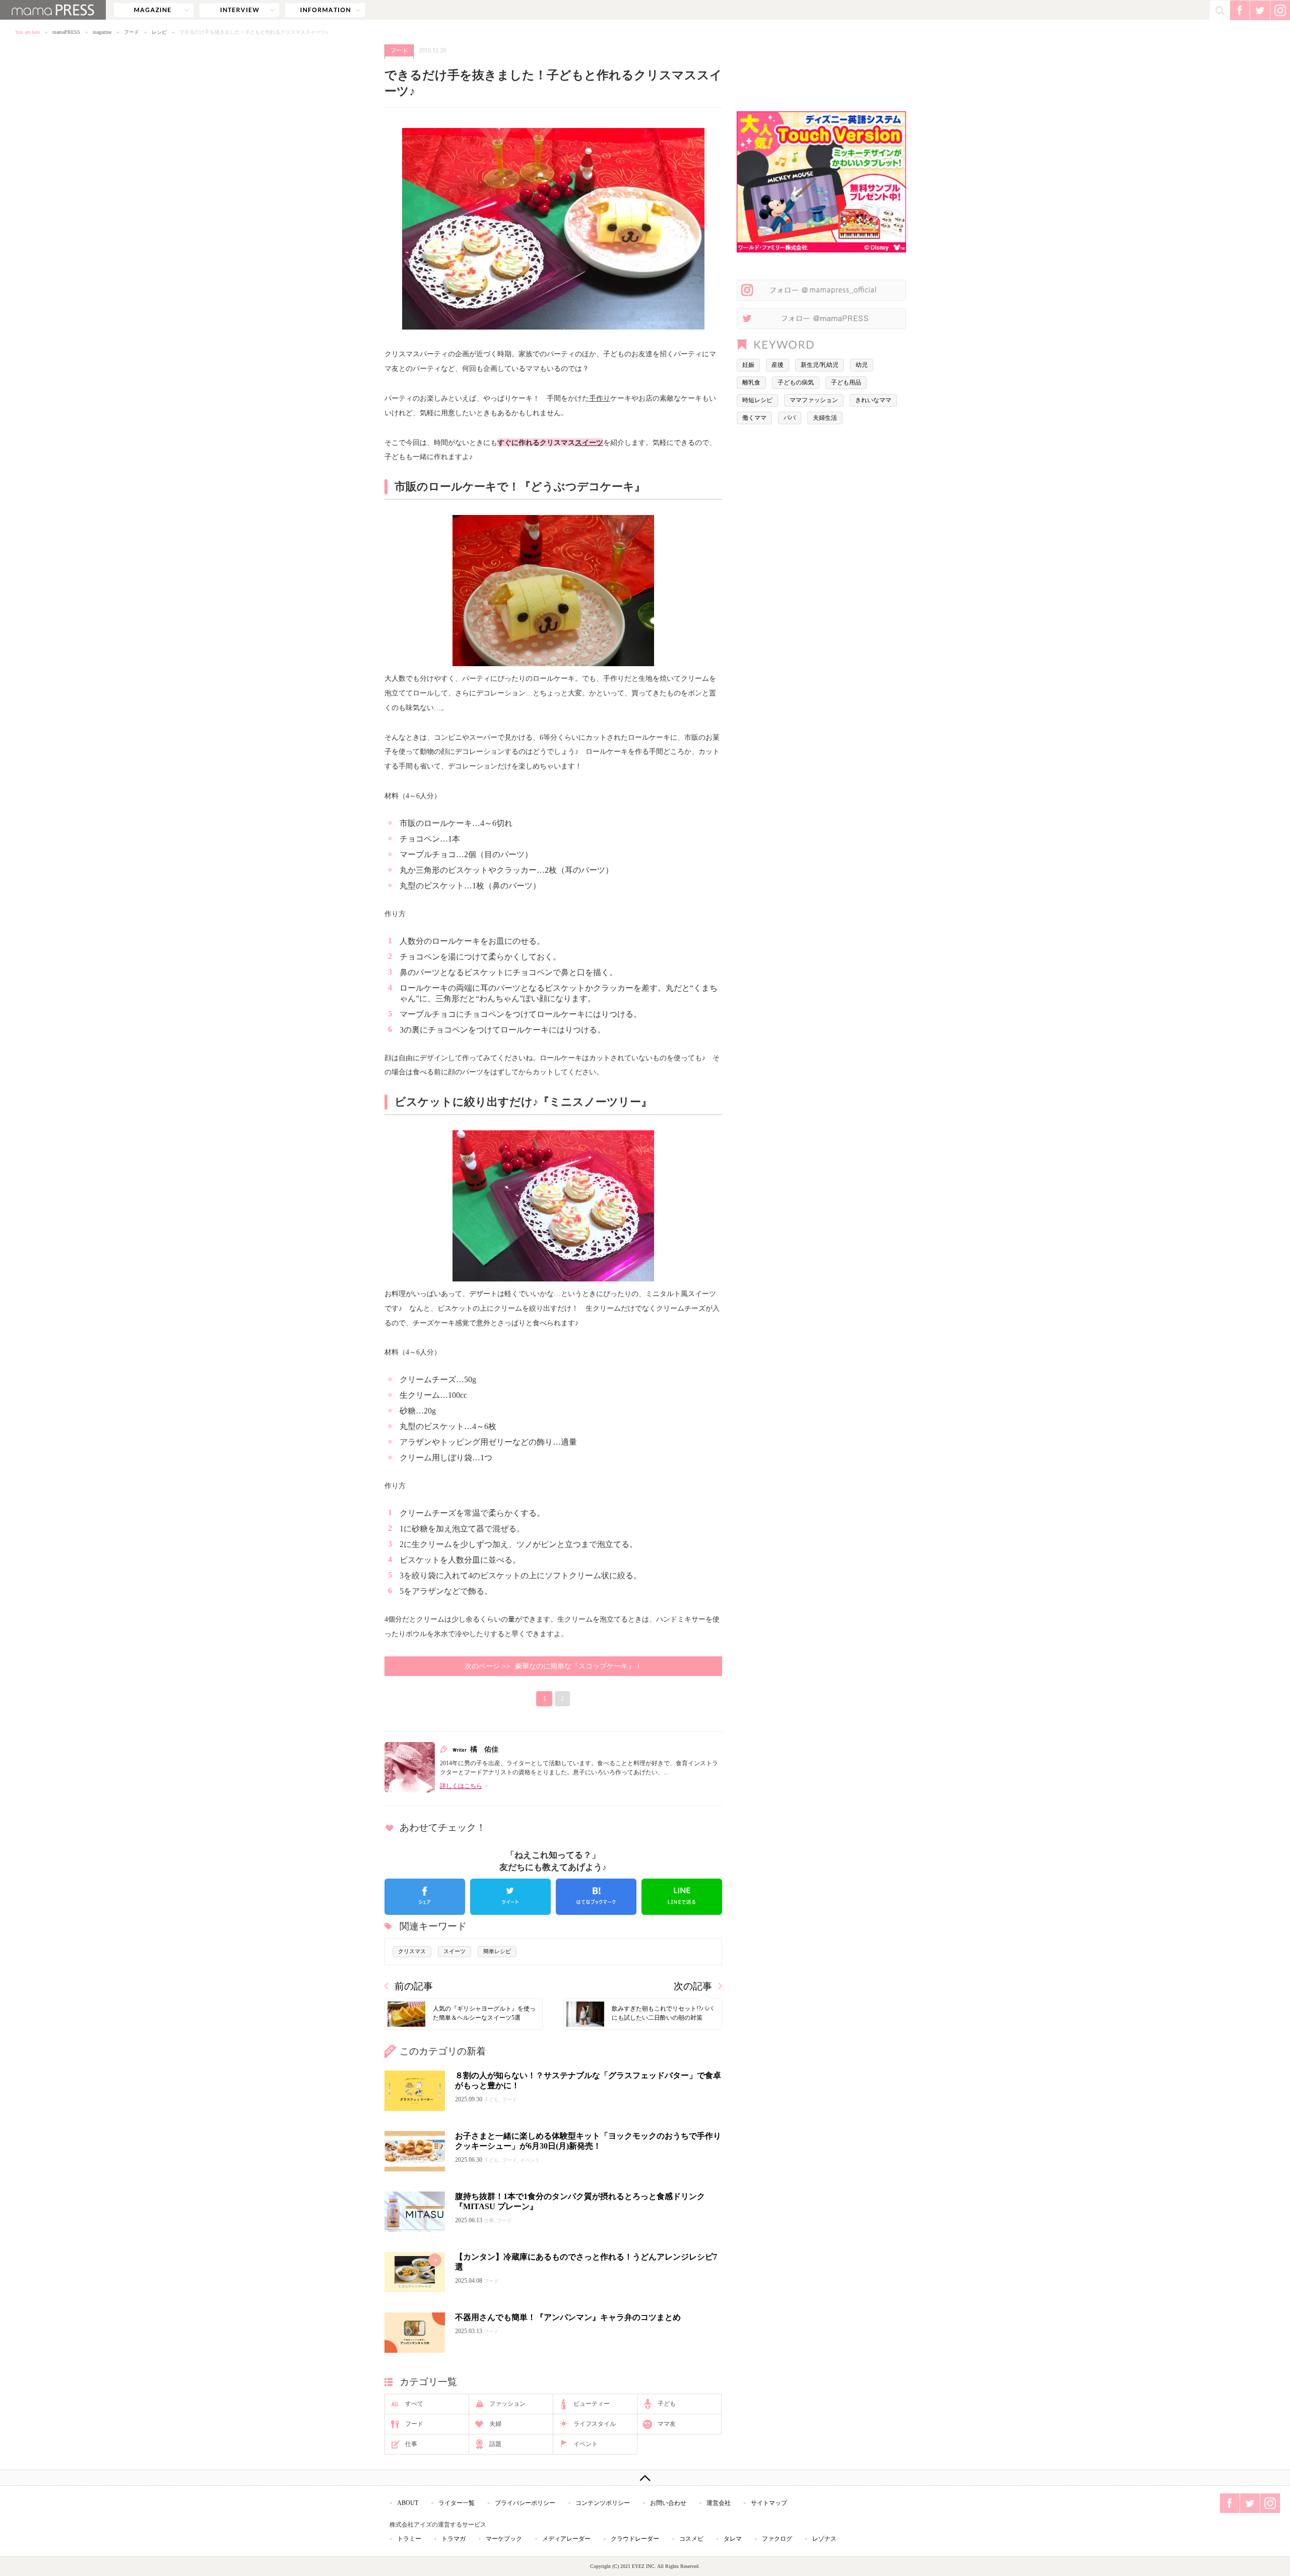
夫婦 (495, 2424)
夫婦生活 (825, 418)
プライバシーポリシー (525, 2503)
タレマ (733, 2539)
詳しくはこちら (461, 1786)
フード (132, 32)
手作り (600, 398)
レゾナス (824, 2539)
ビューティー (592, 2404)
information (325, 10)
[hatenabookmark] (596, 1897)
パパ (790, 418)
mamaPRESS (66, 32)
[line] (682, 1897)
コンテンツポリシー (603, 2503)
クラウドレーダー (635, 2539)
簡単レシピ (497, 1951)
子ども (667, 2404)
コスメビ (691, 2539)
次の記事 (693, 1986)
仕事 (411, 2444)
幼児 (862, 365)
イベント (586, 2444)
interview (239, 10)
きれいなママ (873, 400)
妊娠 (748, 365)
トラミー (409, 2539)
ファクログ (777, 2539)
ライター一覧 (457, 2503)
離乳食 (751, 382)
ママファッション (814, 400)
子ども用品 (846, 382)
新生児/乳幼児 (820, 365)
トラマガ (454, 2539)
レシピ (159, 32)
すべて (414, 2404)
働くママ (754, 418)
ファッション (507, 2404)
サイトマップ (769, 2503)
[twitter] (510, 1897)
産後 (778, 365)
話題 (495, 2444)
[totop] (645, 2478)
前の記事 (414, 1986)
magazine (154, 10)
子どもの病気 (796, 382)
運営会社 (719, 2503)
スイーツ (589, 442)
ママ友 (667, 2424)
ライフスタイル (595, 2424)
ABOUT (408, 2503)
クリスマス (412, 1951)
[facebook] (425, 1897)
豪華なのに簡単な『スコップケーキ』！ (553, 1666)
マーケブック (504, 2539)
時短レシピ (757, 400)
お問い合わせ (668, 2503)
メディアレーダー (566, 2539)
